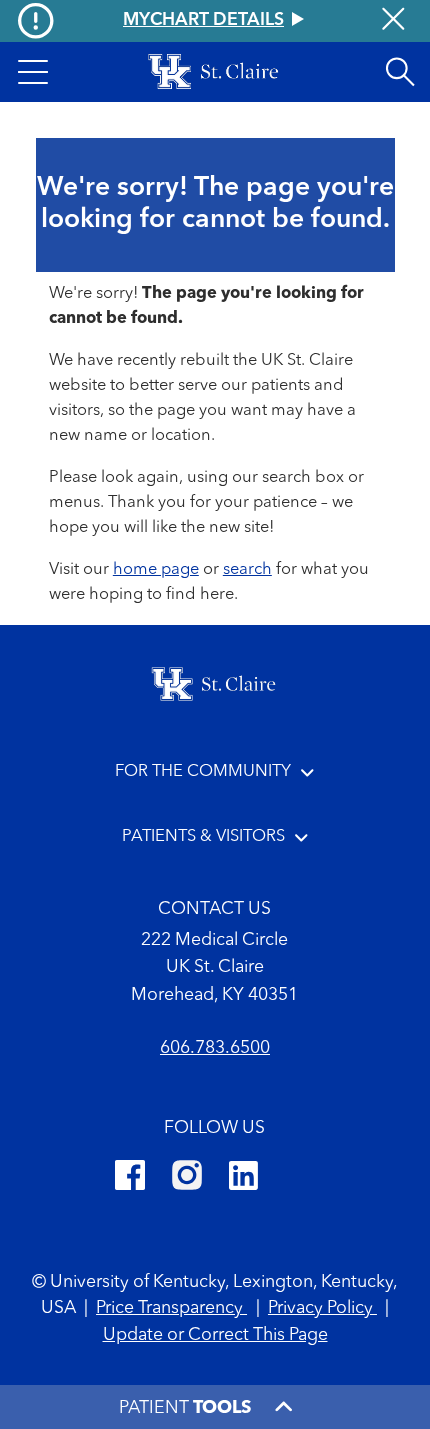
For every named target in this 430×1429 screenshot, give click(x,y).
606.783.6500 (215, 1048)
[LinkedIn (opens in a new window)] (243, 1179)
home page (156, 570)
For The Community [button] (203, 771)
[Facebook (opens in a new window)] (130, 1179)
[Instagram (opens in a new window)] (187, 1179)
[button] (33, 72)
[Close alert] (393, 21)
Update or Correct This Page (215, 1335)
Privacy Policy (322, 1308)
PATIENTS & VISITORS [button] (203, 836)
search (247, 570)
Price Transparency (171, 1308)
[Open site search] (400, 72)
